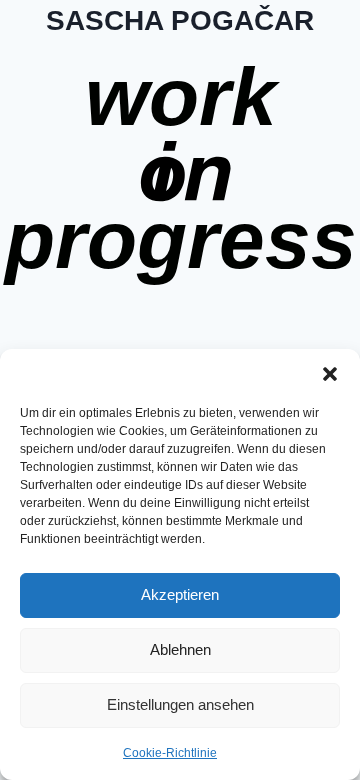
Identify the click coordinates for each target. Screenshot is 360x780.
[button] (330, 374)
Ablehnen (180, 649)
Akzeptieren (180, 594)
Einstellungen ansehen (180, 704)
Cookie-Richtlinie (170, 753)
